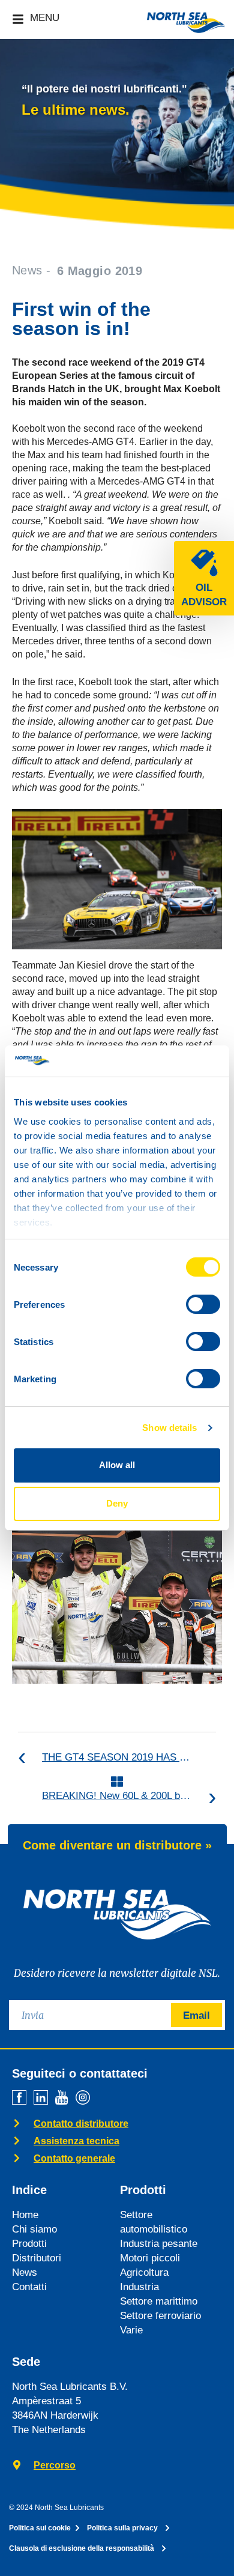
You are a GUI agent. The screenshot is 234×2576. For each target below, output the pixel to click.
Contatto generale (74, 2158)
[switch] (203, 1304)
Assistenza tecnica (76, 2141)
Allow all (117, 1465)
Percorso (55, 2465)
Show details (169, 1428)
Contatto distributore (81, 2124)
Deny (117, 1503)
